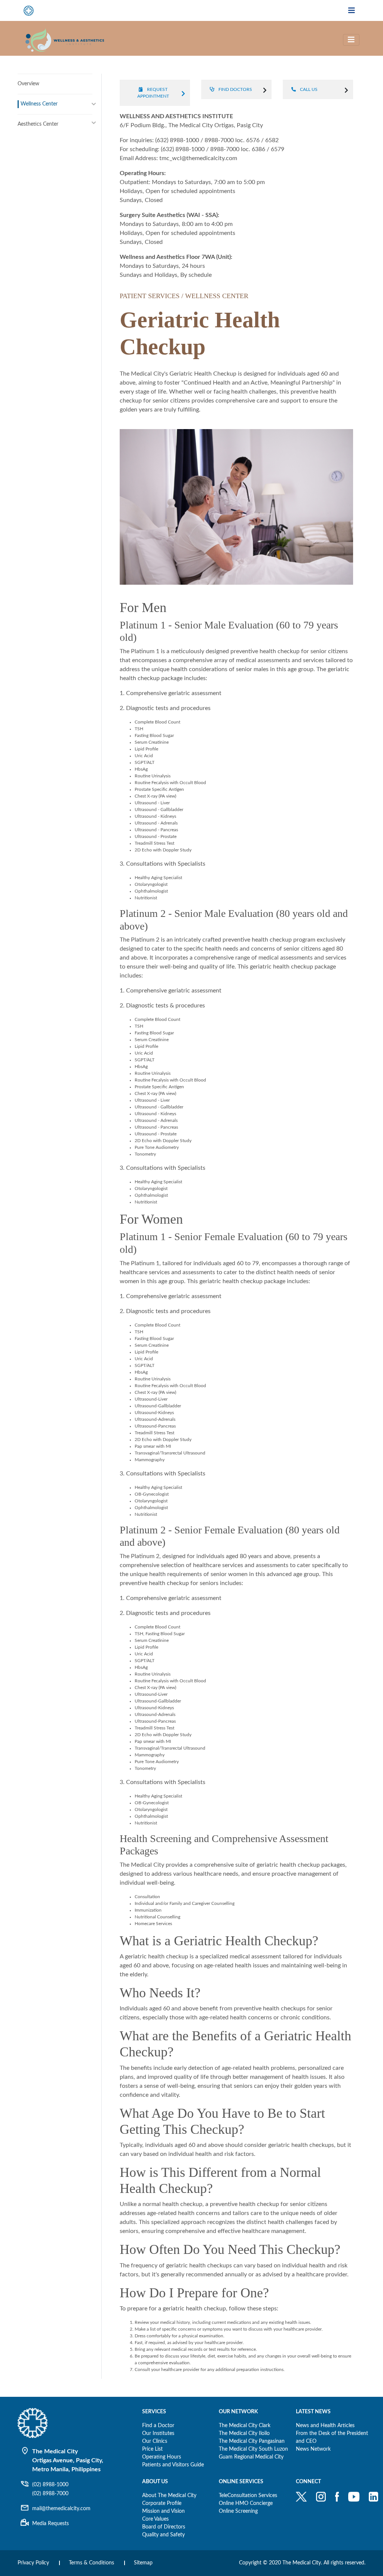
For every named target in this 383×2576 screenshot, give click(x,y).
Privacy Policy (33, 2563)
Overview (28, 84)
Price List (152, 2449)
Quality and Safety (163, 2535)
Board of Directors (164, 2527)
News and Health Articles (325, 2426)
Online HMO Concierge (246, 2503)
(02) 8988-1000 (50, 2485)
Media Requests (50, 2524)
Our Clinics (155, 2441)
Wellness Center (39, 104)
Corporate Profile (162, 2503)
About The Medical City (169, 2496)
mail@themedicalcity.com (61, 2509)
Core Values (155, 2519)
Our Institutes (158, 2433)
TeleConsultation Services (248, 2496)
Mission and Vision (163, 2511)
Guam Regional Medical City (251, 2457)
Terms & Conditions (91, 2563)
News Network (313, 2449)
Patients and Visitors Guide (173, 2465)
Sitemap (143, 2563)
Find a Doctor (158, 2426)
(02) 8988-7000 (50, 2494)
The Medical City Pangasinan (252, 2441)
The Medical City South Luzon (253, 2449)
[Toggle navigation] (352, 11)
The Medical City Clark (245, 2426)
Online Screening (238, 2511)
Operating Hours (162, 2457)
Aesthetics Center (38, 124)
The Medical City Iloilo (244, 2433)
